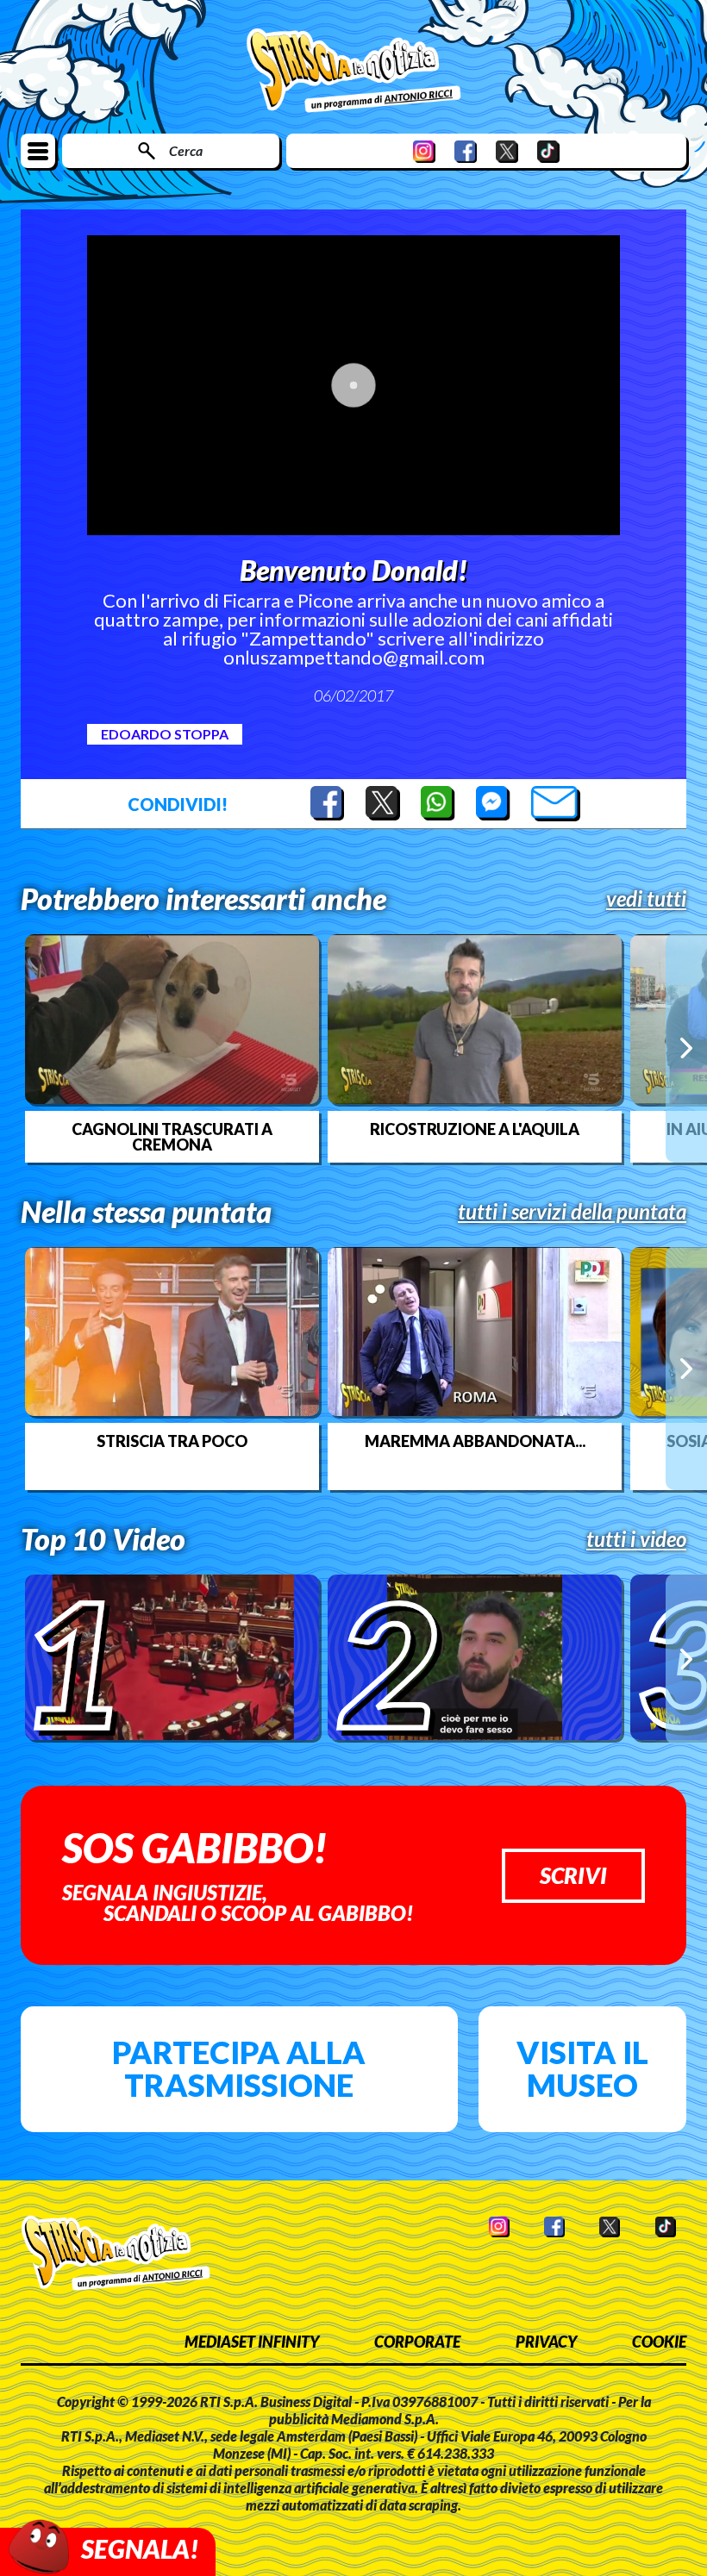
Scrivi (573, 1875)
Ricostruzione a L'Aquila (475, 1129)
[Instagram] (424, 151)
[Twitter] (507, 151)
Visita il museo (582, 2068)
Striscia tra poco (172, 1441)
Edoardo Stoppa (165, 734)
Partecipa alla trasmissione (239, 2068)
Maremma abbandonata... (475, 1441)
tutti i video (636, 1539)
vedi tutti (646, 899)
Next (686, 1048)
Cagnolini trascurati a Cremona (172, 1137)
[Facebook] (466, 151)
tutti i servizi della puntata (572, 1212)
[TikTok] (548, 151)
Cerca (186, 150)
